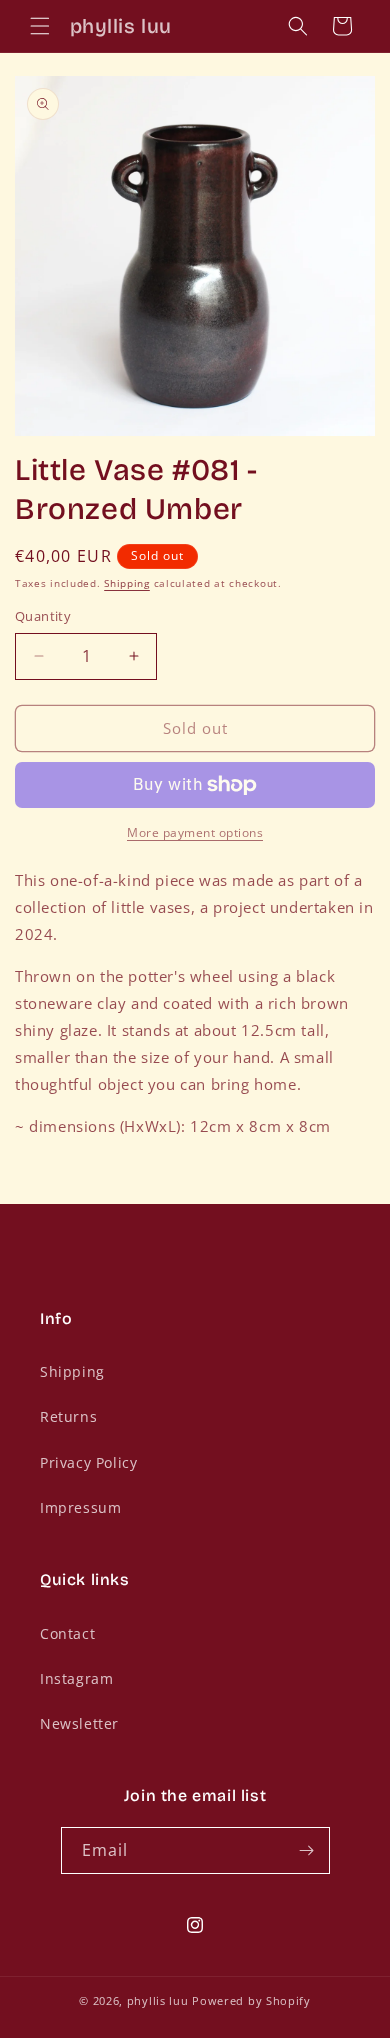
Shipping (127, 583)
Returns (68, 1416)
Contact (67, 1633)
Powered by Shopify (251, 2000)
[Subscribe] (307, 1850)
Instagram (76, 1678)
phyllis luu (158, 2000)
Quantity (43, 616)
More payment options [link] (195, 832)
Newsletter (79, 1723)
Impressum (80, 1507)
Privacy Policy (88, 1462)
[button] (40, 26)
